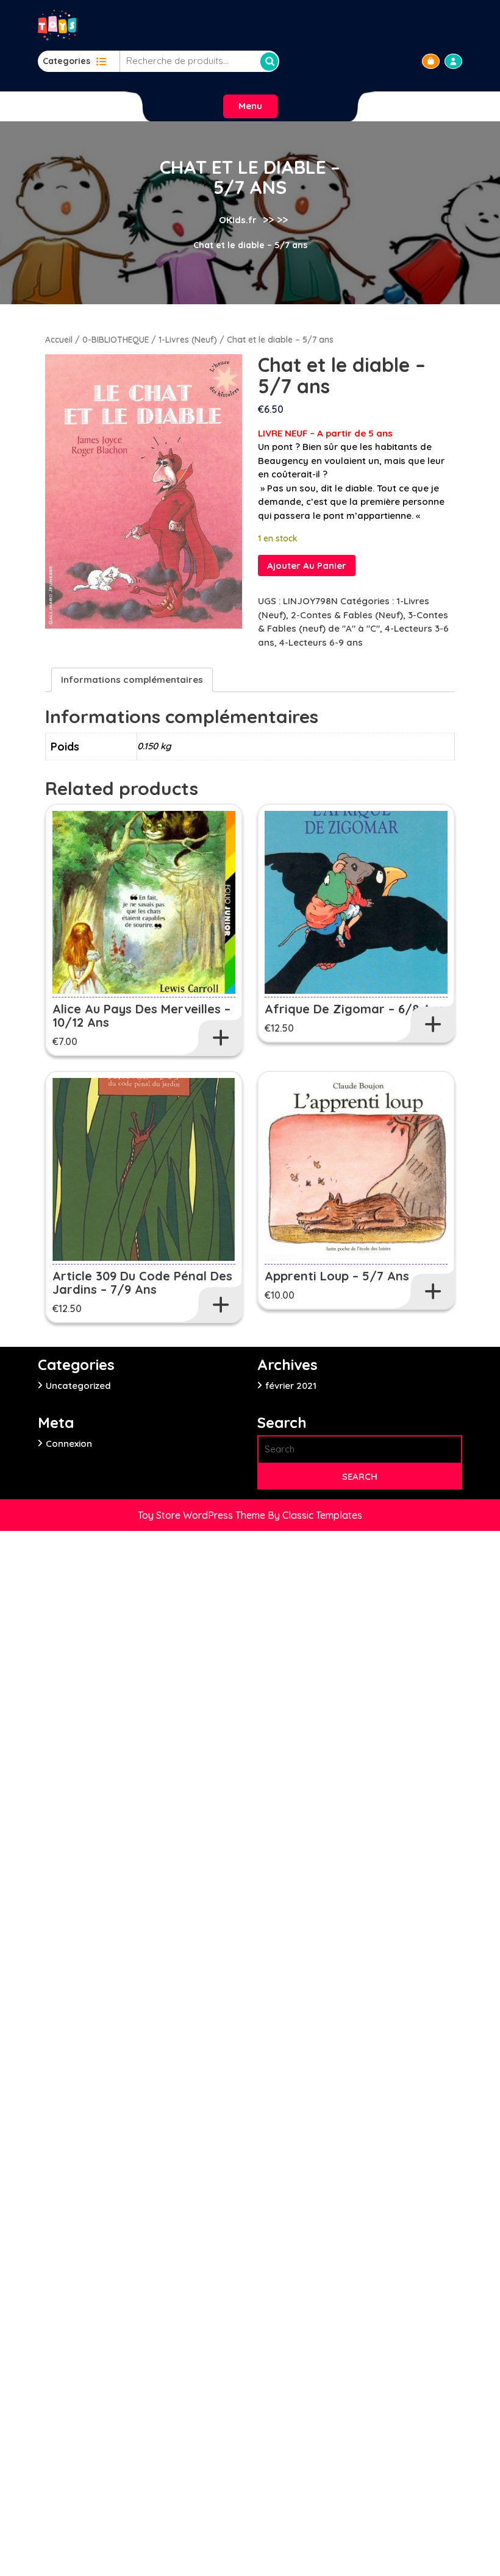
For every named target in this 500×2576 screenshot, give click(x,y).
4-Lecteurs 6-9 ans (321, 642)
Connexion (69, 1443)
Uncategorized (78, 1386)
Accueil (59, 339)
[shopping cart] (431, 61)
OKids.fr (238, 220)
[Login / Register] (453, 61)
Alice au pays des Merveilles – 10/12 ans (141, 1015)
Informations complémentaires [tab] (132, 680)
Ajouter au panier (307, 566)
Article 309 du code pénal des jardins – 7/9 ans (142, 1283)
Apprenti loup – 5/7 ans (337, 1276)
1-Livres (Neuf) (188, 339)
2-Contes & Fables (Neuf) (347, 615)
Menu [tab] (250, 106)
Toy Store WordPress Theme (203, 1515)
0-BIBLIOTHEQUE (116, 339)
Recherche (269, 62)
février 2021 (291, 1386)
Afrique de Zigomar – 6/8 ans (355, 1009)
